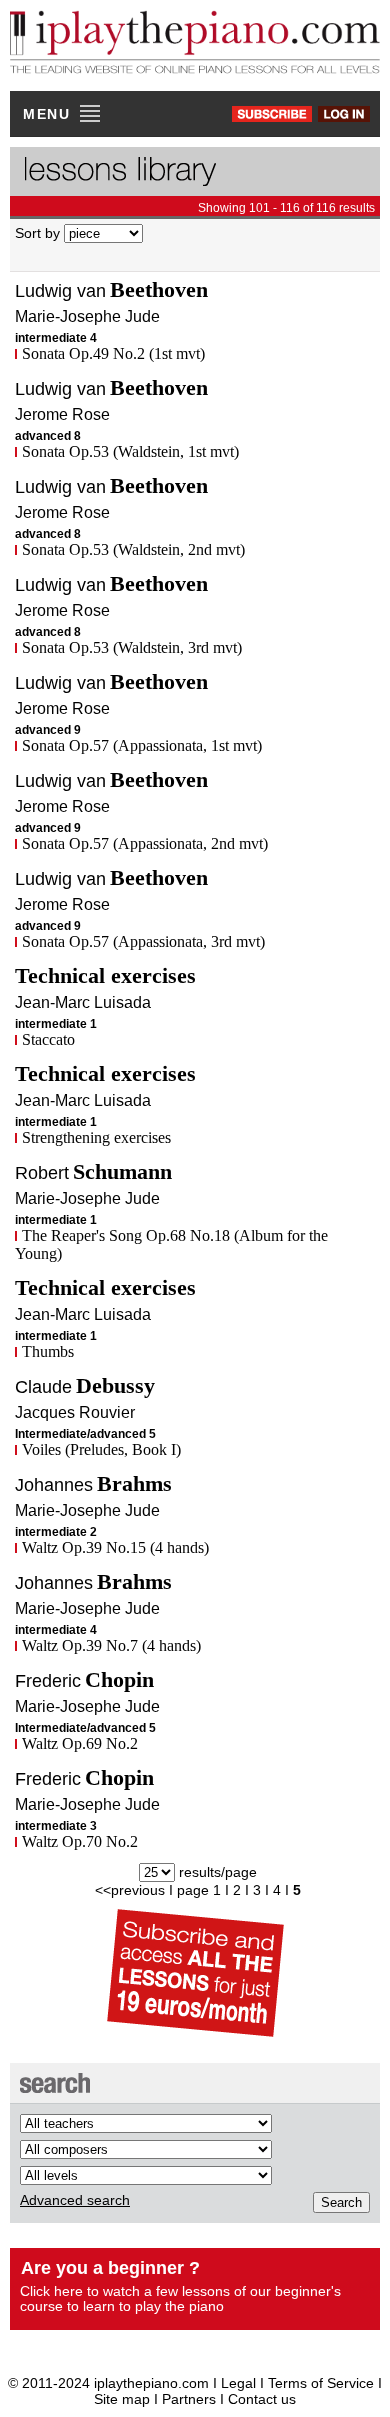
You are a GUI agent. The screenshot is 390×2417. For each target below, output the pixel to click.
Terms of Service (323, 2383)
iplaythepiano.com (151, 2383)
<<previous (130, 1890)
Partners (189, 2399)
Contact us (262, 2399)
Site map (122, 2399)
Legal (238, 2383)
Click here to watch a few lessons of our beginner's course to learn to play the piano (180, 2298)
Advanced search (75, 2200)
